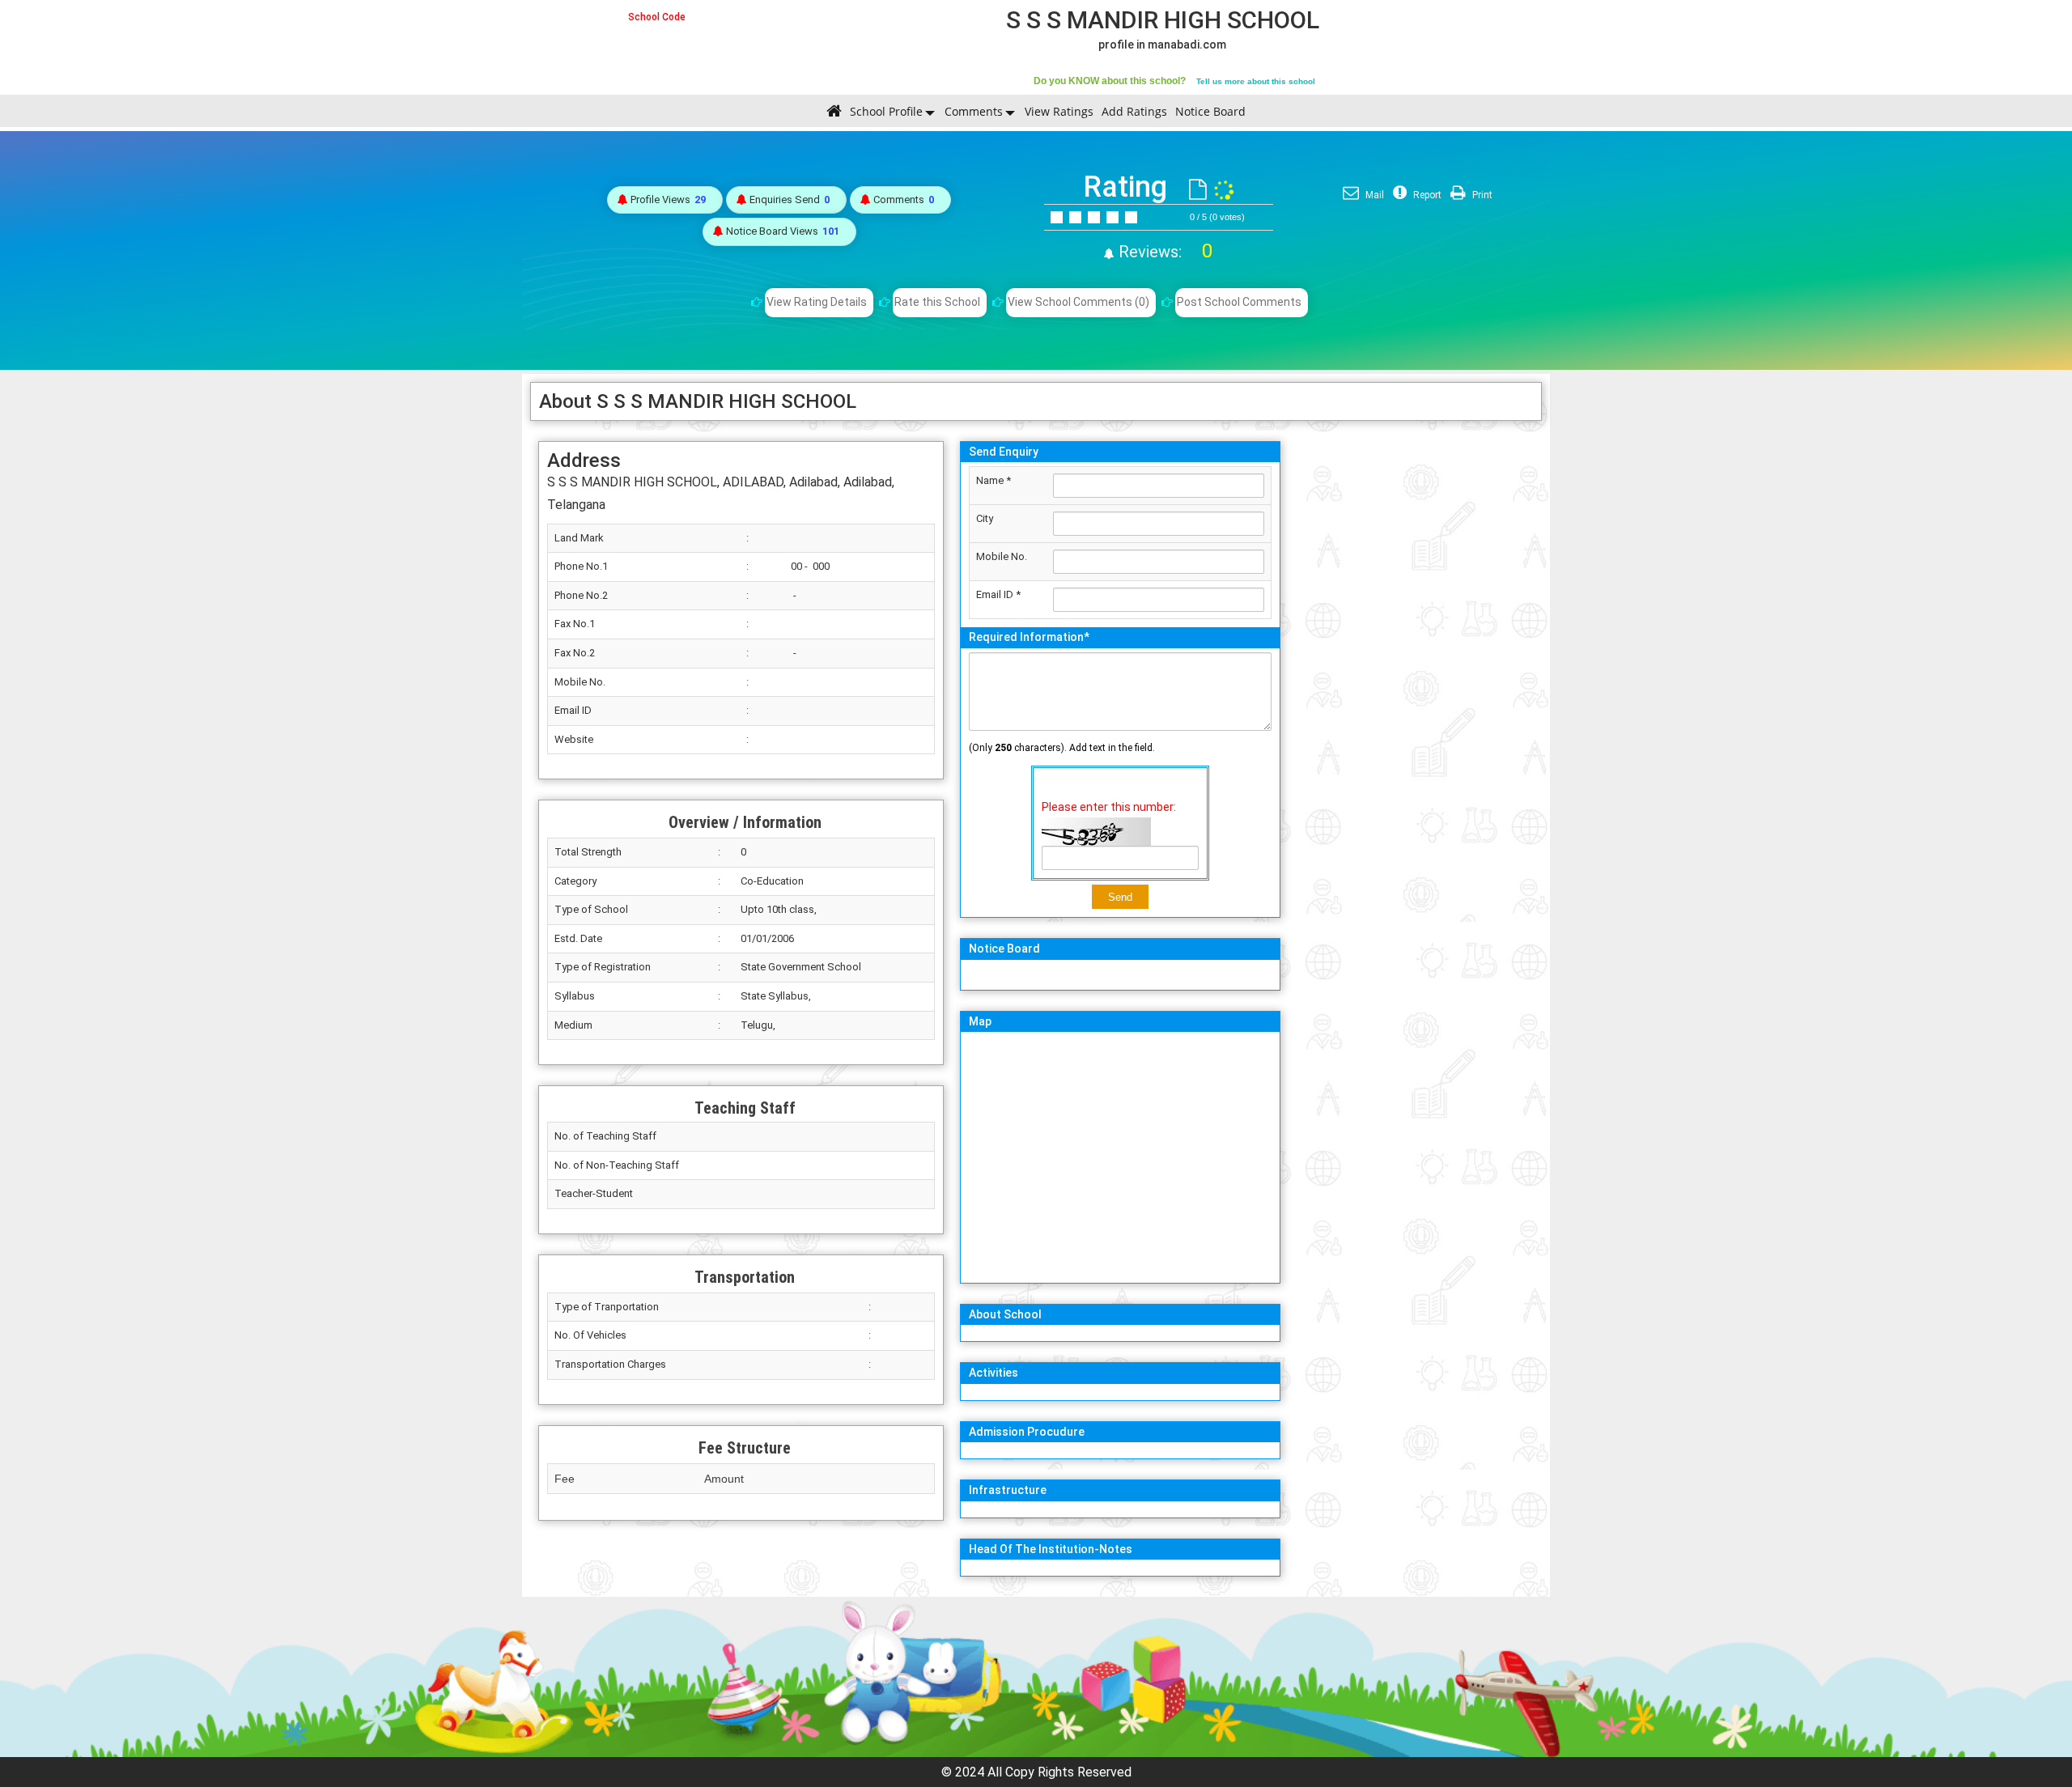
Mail (1374, 195)
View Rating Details (817, 302)
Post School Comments (1239, 302)
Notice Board (1210, 111)
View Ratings (1059, 111)
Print (1481, 195)
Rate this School (937, 302)
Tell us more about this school (1256, 81)
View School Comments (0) (1078, 302)
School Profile (886, 111)
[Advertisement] (1415, 676)
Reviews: (1163, 252)
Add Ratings (1134, 111)
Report (1426, 195)
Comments (974, 111)
